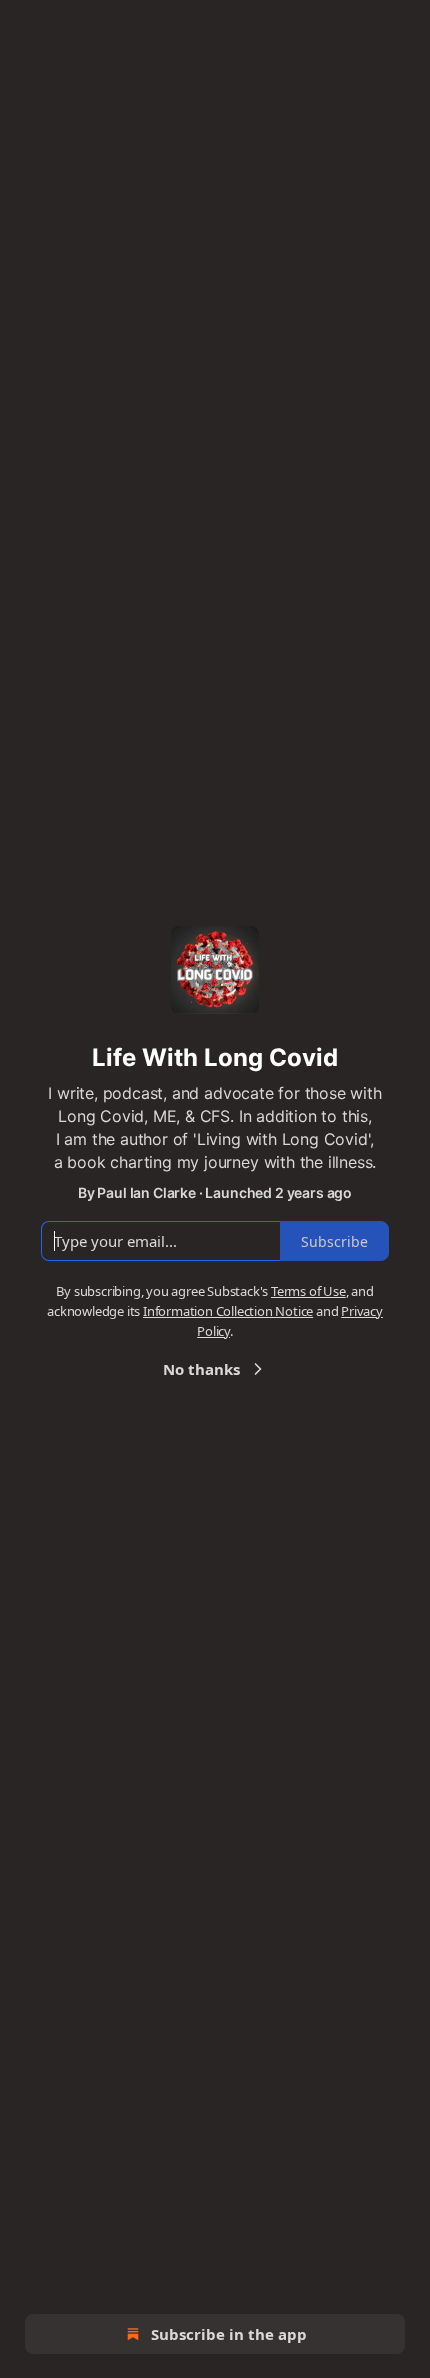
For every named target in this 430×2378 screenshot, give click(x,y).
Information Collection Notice (228, 1311)
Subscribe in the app (229, 2334)
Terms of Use (308, 1291)
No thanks (201, 1369)
